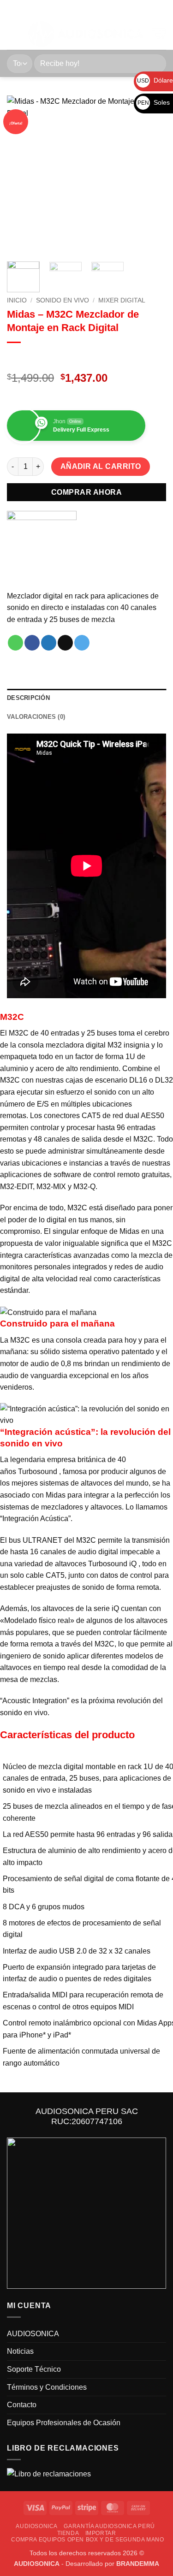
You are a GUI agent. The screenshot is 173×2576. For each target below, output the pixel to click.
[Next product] (15, 358)
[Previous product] (33, 358)
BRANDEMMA (138, 2564)
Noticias (20, 2351)
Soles (154, 102)
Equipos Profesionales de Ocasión (64, 2423)
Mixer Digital (122, 300)
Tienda (68, 2533)
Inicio (17, 300)
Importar (101, 2533)
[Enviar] (155, 63)
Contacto (22, 2405)
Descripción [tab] (28, 698)
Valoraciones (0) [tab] (36, 717)
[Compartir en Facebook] (32, 643)
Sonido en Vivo (63, 300)
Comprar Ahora (86, 492)
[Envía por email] (65, 643)
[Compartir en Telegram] (82, 643)
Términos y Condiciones (47, 2387)
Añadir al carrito (101, 466)
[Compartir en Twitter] (49, 643)
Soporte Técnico (34, 2369)
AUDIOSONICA (33, 2334)
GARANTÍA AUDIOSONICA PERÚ (109, 2526)
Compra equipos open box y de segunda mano (87, 2540)
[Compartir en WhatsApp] (15, 643)
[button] (12, 34)
